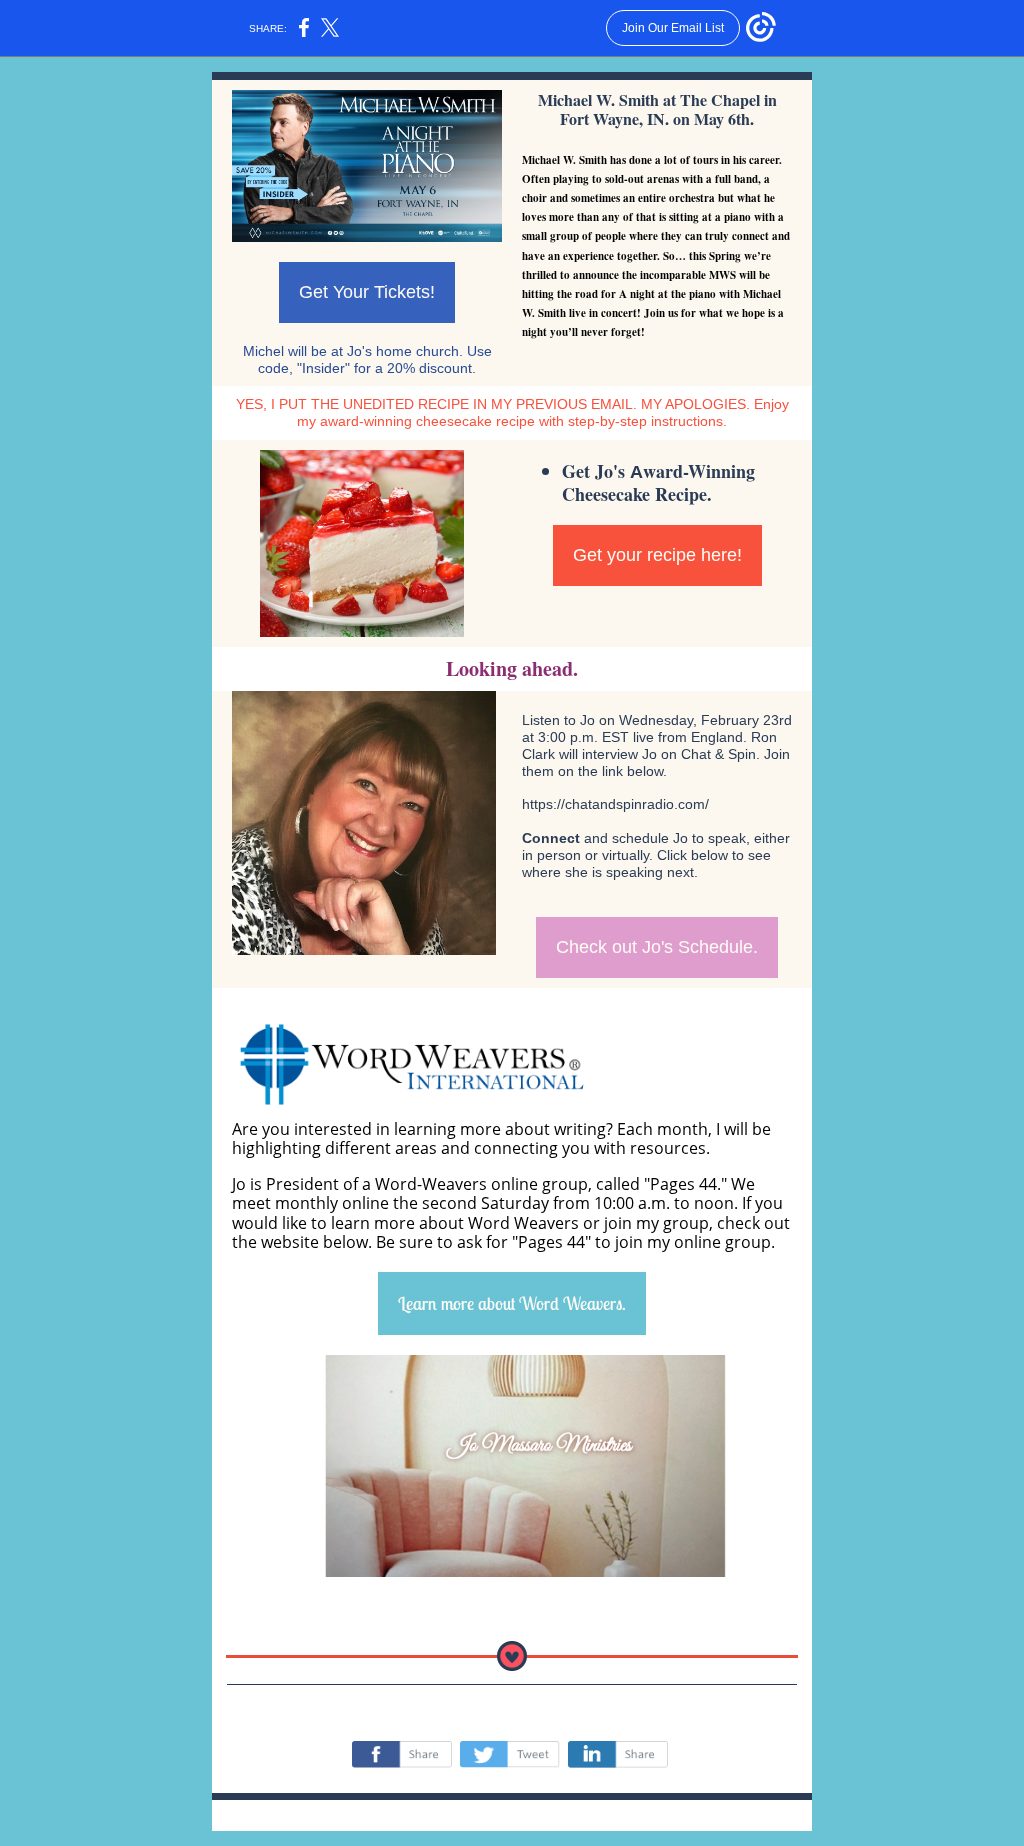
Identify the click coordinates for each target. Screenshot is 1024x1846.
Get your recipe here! (657, 555)
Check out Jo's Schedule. (657, 947)
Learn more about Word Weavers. (512, 1303)
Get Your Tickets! (367, 292)
